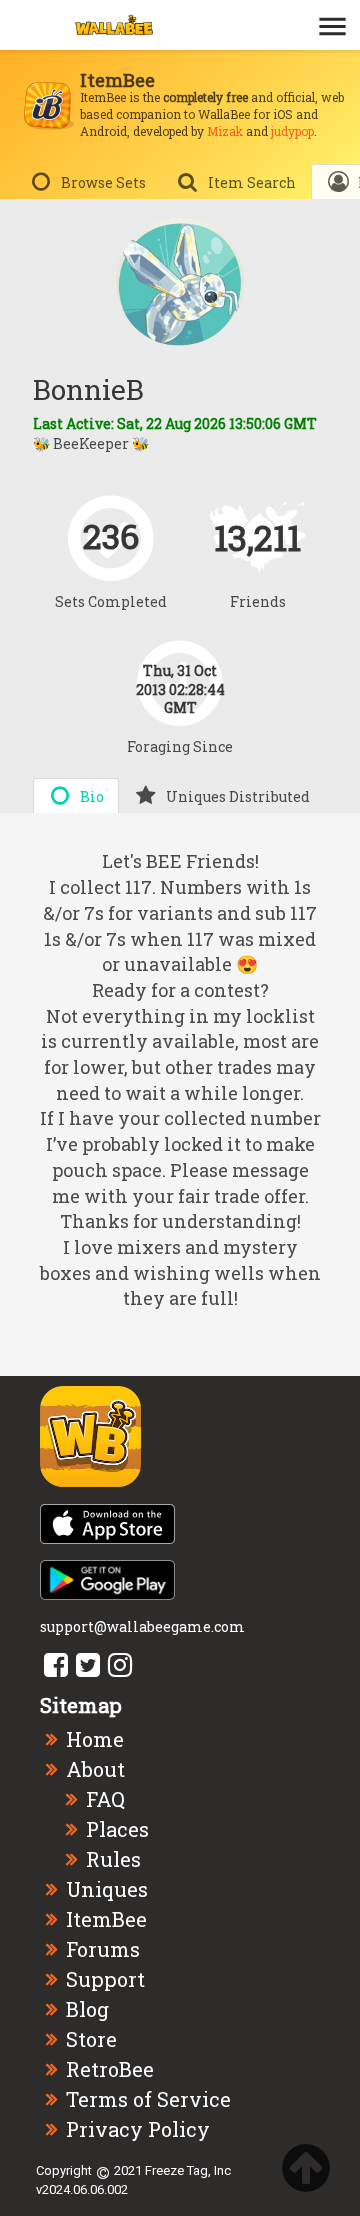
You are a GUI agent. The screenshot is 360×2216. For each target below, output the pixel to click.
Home (95, 1739)
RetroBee (110, 2069)
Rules (113, 1859)
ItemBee (106, 1919)
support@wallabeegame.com (142, 1626)
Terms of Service (148, 2099)
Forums (103, 1949)
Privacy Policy (138, 2129)
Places (117, 1829)
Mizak (225, 131)
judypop (292, 131)
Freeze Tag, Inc (188, 2170)
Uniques (107, 1889)
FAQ (105, 1799)
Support (105, 1979)
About (95, 1769)
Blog (87, 2009)
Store (91, 2039)
